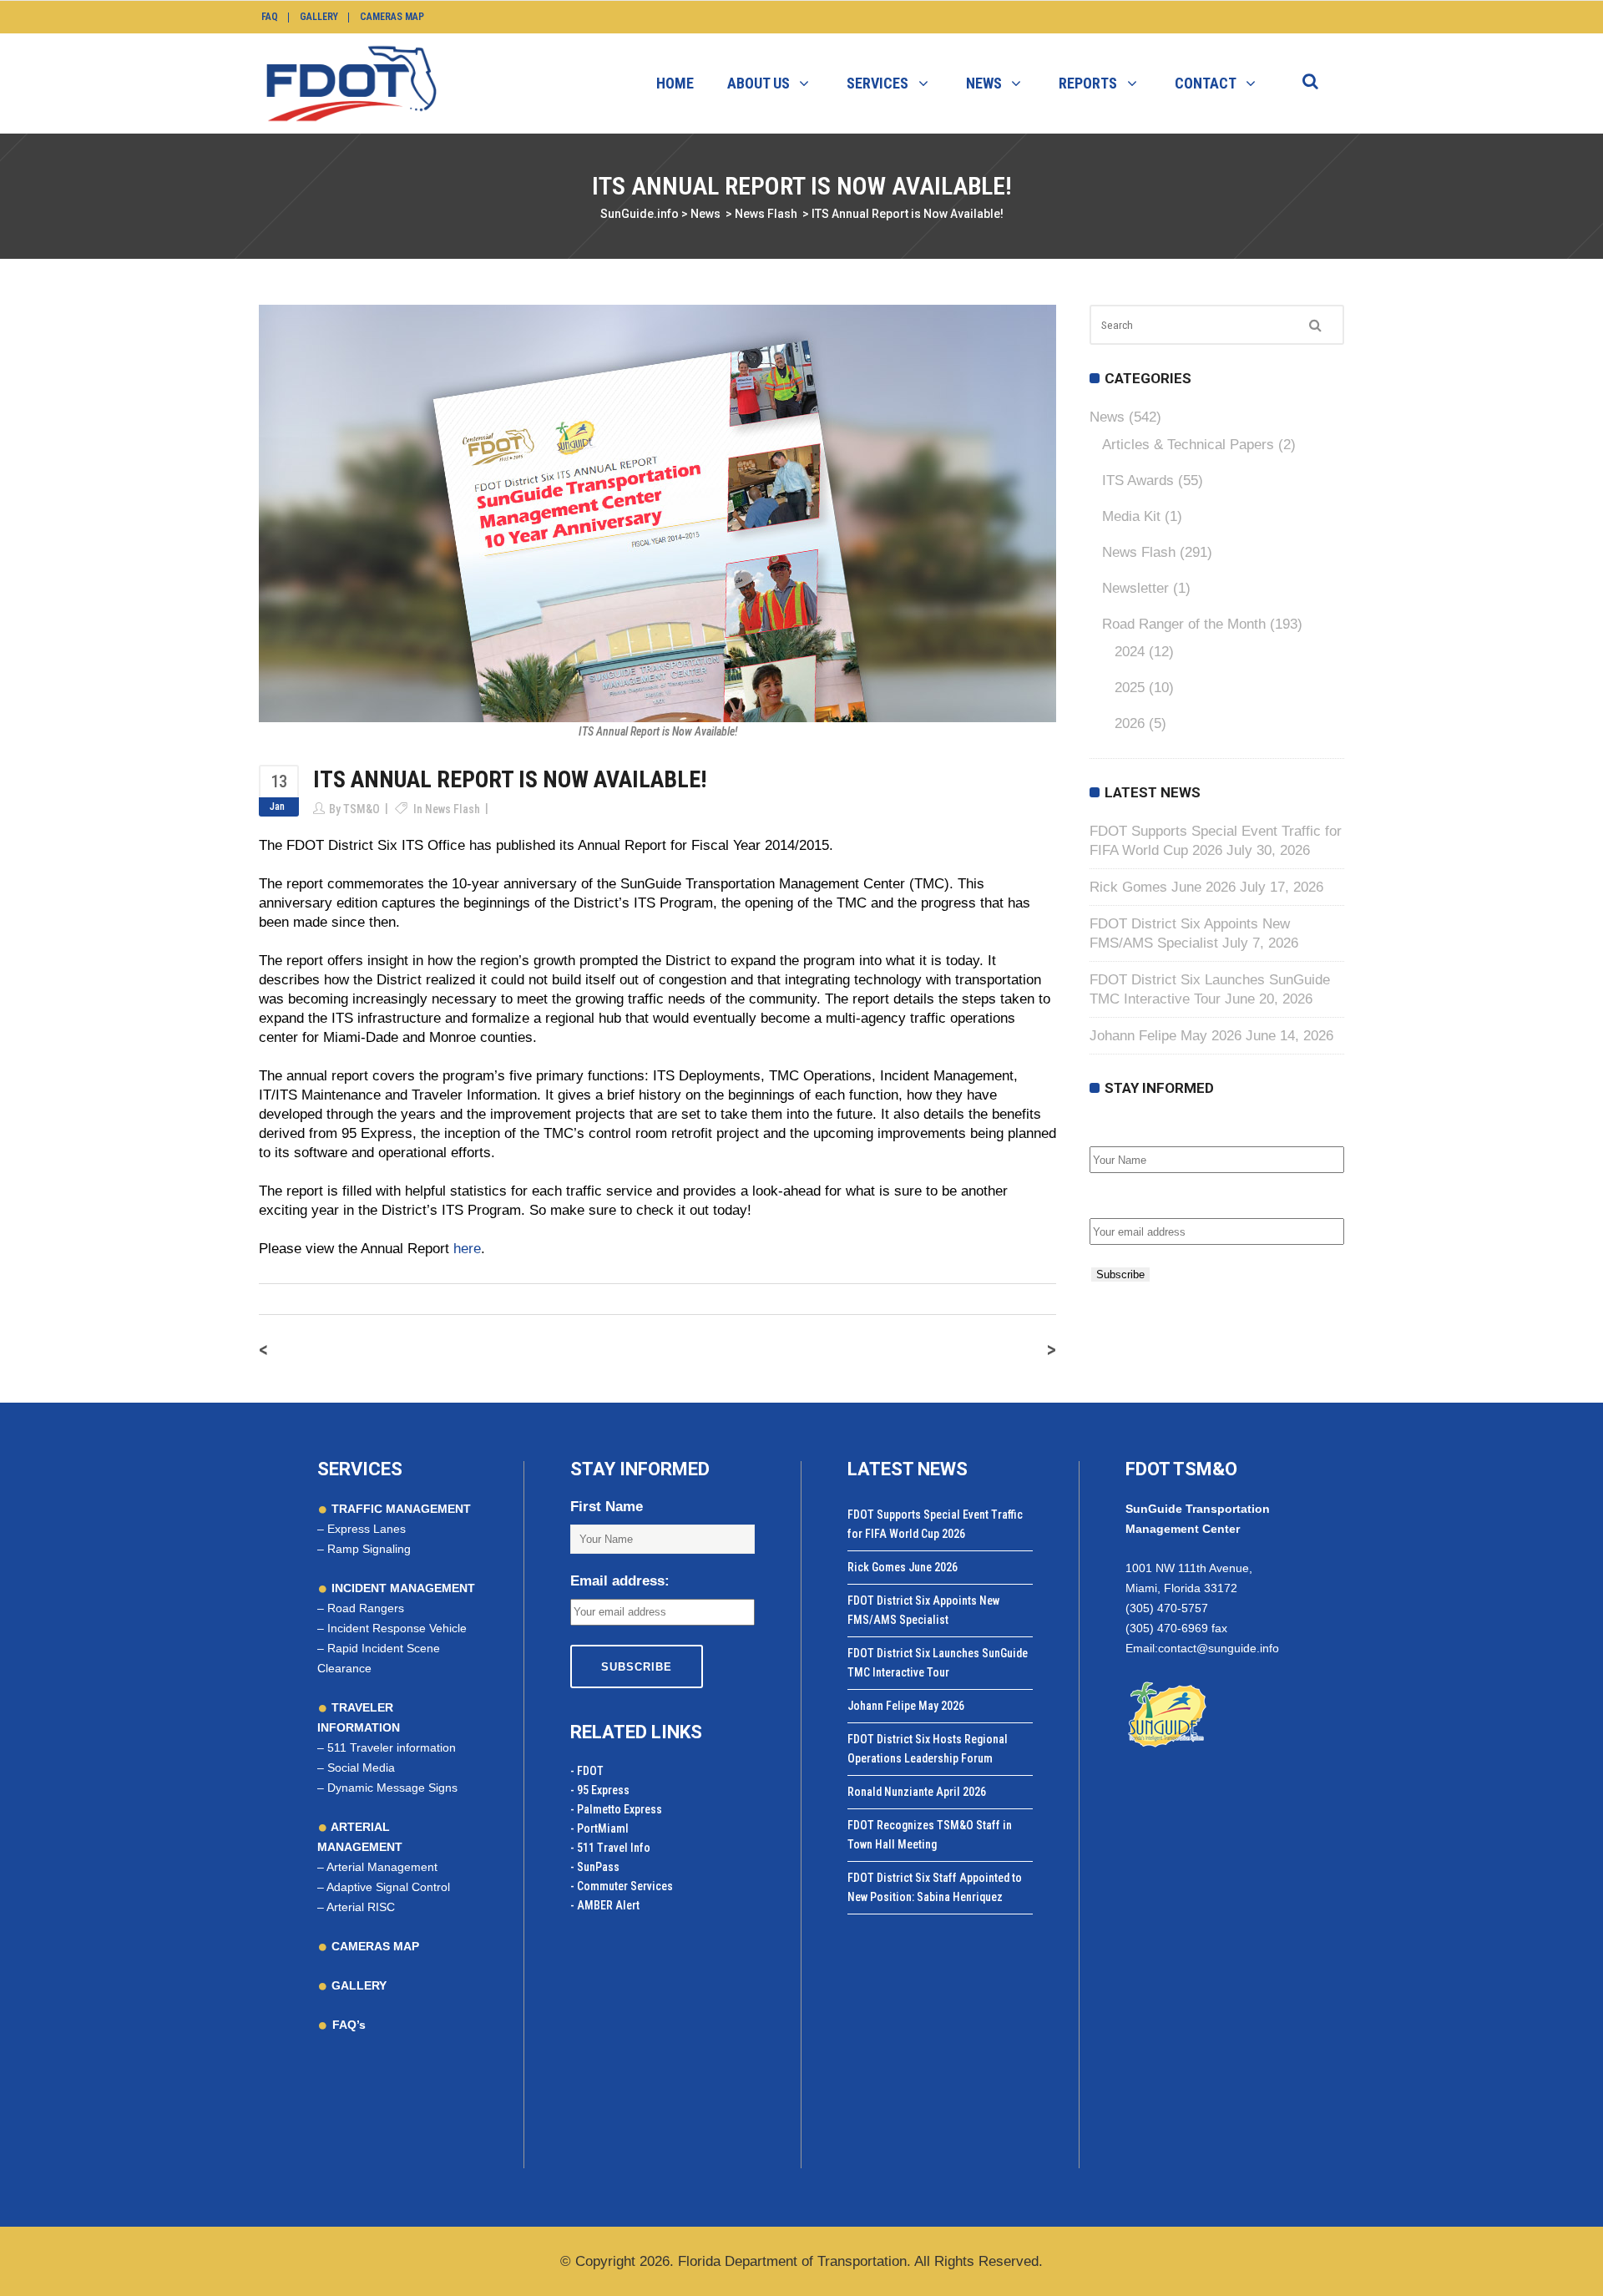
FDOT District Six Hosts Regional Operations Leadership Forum (928, 1749)
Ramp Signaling (369, 1549)
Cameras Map (392, 17)
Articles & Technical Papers (1188, 445)
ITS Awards (1138, 480)
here (467, 1249)
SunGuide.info (640, 214)
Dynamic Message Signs (392, 1788)
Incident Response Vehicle (397, 1628)
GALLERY (357, 1985)
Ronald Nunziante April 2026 (917, 1792)
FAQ (270, 17)
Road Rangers (366, 1608)
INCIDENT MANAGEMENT (402, 1588)
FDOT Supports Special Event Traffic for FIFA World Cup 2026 (935, 1524)
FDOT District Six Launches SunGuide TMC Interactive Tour (938, 1663)
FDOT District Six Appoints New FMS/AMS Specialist (923, 1610)
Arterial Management (382, 1867)
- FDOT (587, 1771)
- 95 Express (600, 1790)
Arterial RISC (361, 1907)
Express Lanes (367, 1529)
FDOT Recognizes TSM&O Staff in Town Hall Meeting (930, 1835)
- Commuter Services (622, 1886)
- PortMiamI (599, 1828)
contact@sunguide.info (1219, 1648)
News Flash (766, 214)
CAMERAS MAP (374, 1946)
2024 (1130, 652)
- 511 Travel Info (610, 1848)
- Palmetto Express (616, 1809)
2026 (1130, 723)
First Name (1126, 1128)
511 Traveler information (392, 1747)
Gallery (319, 17)
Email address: (1139, 1200)
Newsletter (1135, 588)
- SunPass (595, 1867)
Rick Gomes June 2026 (1163, 887)
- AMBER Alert (605, 1905)
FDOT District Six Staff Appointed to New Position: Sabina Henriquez (935, 1887)
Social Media (361, 1768)
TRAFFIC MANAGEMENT (399, 1509)
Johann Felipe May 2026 (1166, 1036)
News (705, 214)
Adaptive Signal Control (388, 1887)
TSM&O (362, 809)
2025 (1130, 688)
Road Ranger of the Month (1184, 624)
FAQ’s (349, 2025)
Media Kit (1131, 516)
